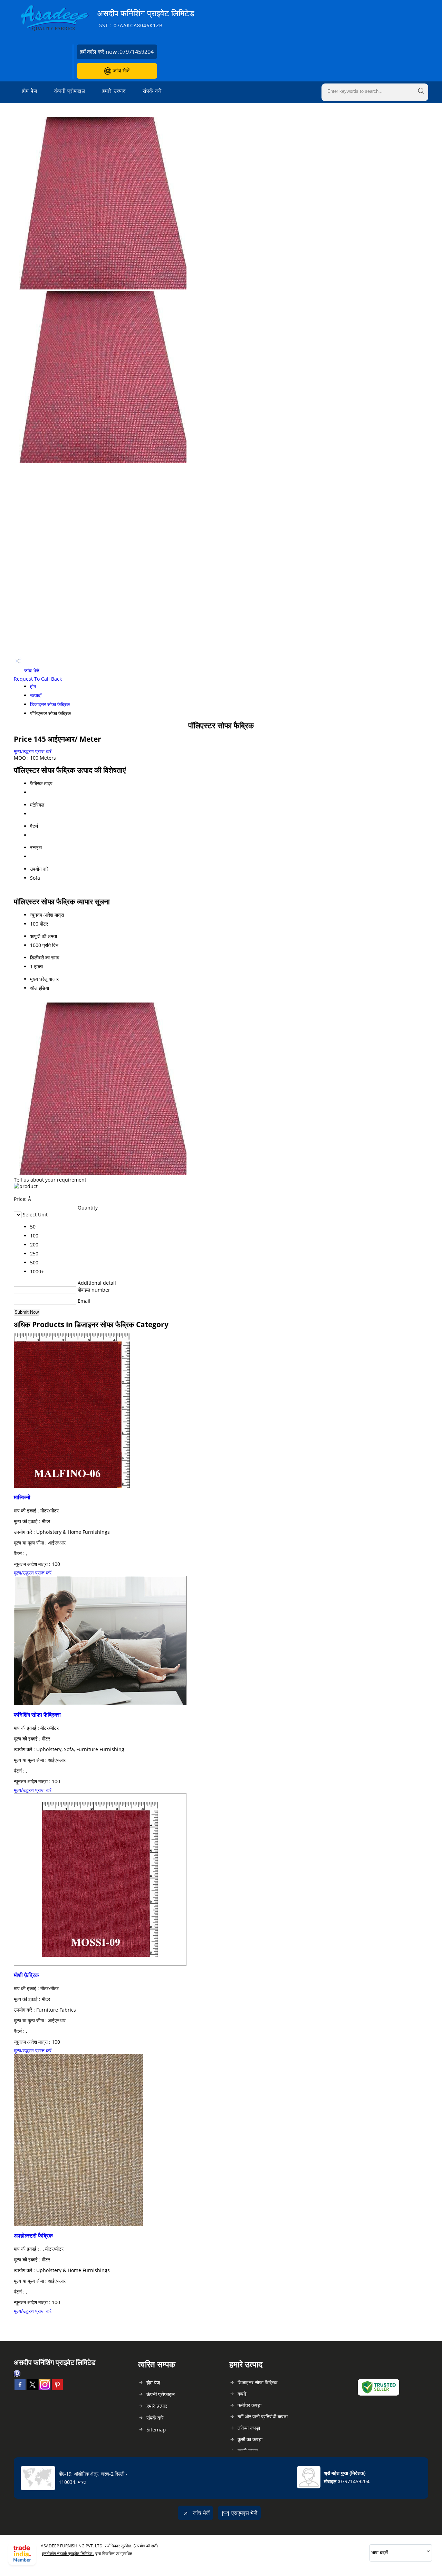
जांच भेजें (120, 70)
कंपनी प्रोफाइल (70, 91)
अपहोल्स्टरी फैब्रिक (33, 2236)
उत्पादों (36, 695)
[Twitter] (32, 2388)
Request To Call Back (38, 679)
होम (33, 686)
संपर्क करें (152, 91)
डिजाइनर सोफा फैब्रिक (50, 704)
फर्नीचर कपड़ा (249, 2405)
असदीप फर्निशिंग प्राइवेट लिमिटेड (146, 18)
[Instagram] (45, 2388)
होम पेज (30, 91)
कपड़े (242, 2394)
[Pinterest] (57, 2388)
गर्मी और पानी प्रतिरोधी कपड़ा (263, 2416)
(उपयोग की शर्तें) (146, 2546)
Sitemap (156, 2429)
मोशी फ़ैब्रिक (26, 1975)
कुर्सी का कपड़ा (250, 2439)
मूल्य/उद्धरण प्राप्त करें (33, 751)
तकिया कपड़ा (249, 2428)
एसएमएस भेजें (244, 2513)
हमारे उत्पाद (114, 91)
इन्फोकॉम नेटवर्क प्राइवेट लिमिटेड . (68, 2553)
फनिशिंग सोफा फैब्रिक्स (37, 1715)
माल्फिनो (22, 1497)
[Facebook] (20, 2388)
